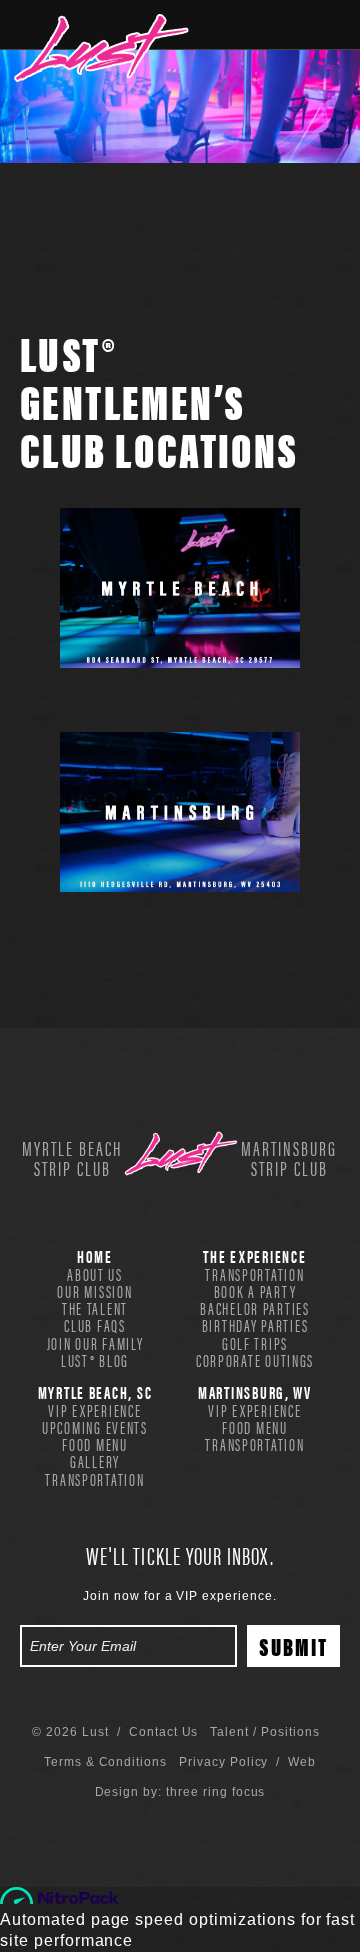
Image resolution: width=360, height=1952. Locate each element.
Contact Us (164, 1732)
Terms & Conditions (105, 1762)
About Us (95, 1274)
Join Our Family (95, 1343)
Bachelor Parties (255, 1308)
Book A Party (255, 1291)
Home (95, 1256)
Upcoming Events (95, 1427)
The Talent (95, 1308)
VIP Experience (94, 1410)
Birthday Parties (255, 1325)
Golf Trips (255, 1343)
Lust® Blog (95, 1360)
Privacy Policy (223, 1762)
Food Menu (95, 1444)
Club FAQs (95, 1325)
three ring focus (215, 1792)
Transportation (254, 1274)
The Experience (254, 1256)
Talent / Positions (264, 1732)
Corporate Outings (255, 1360)
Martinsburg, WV (255, 1392)
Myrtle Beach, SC (95, 1392)
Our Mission (94, 1291)
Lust (101, 48)
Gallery (95, 1461)
